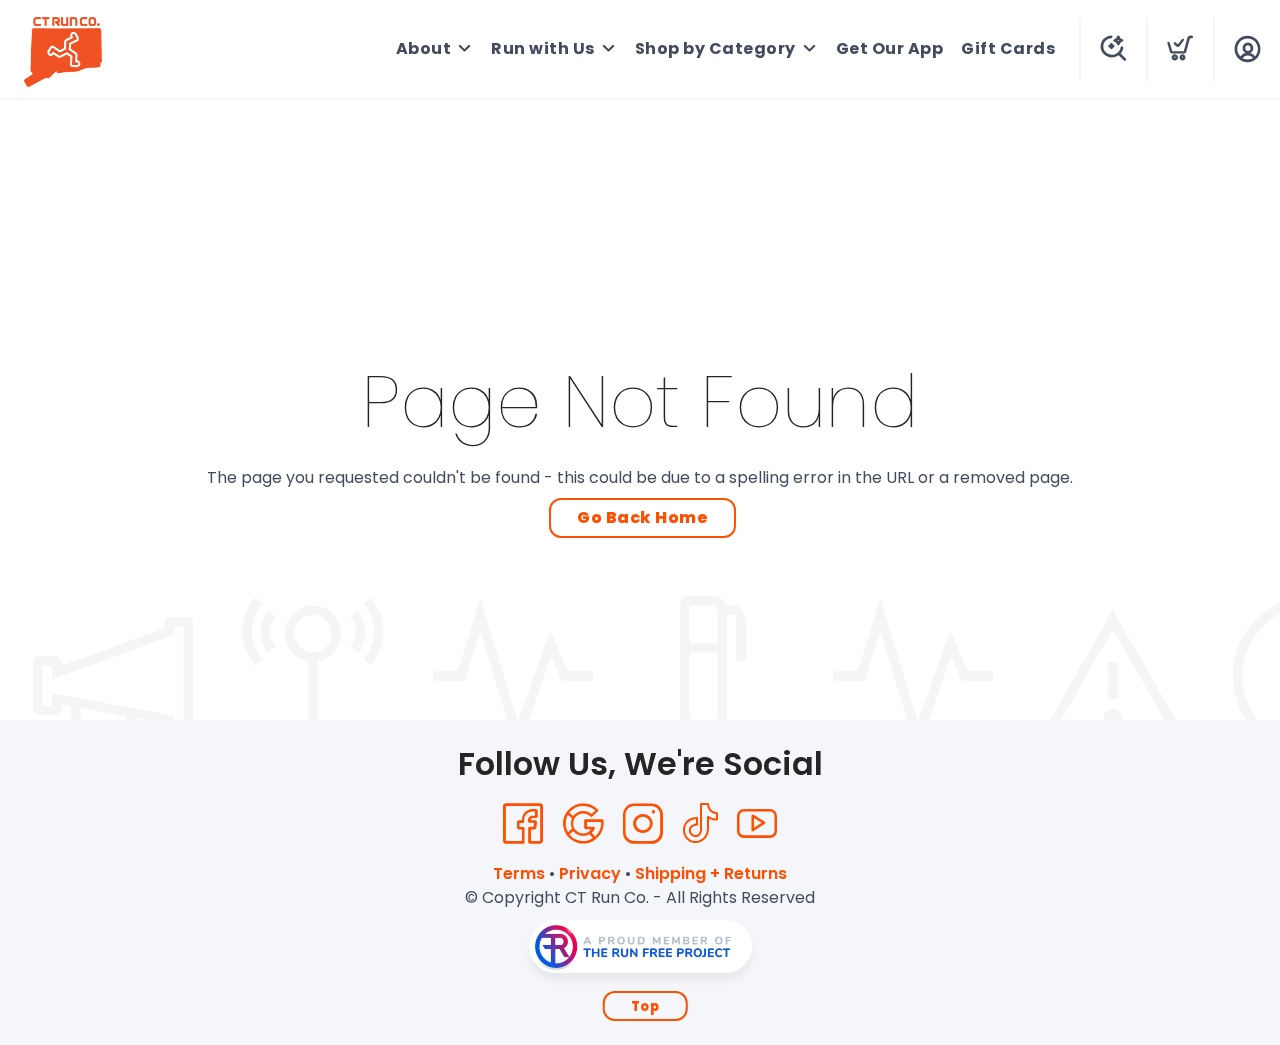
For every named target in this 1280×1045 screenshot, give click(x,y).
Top (645, 1006)
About (424, 48)
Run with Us (543, 48)
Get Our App (890, 48)
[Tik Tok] (700, 824)
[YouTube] (757, 824)
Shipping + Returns (711, 873)
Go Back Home (642, 517)
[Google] (583, 824)
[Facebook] (523, 824)
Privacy (590, 873)
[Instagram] (643, 824)
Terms (519, 873)
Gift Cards (1008, 48)
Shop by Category (715, 48)
